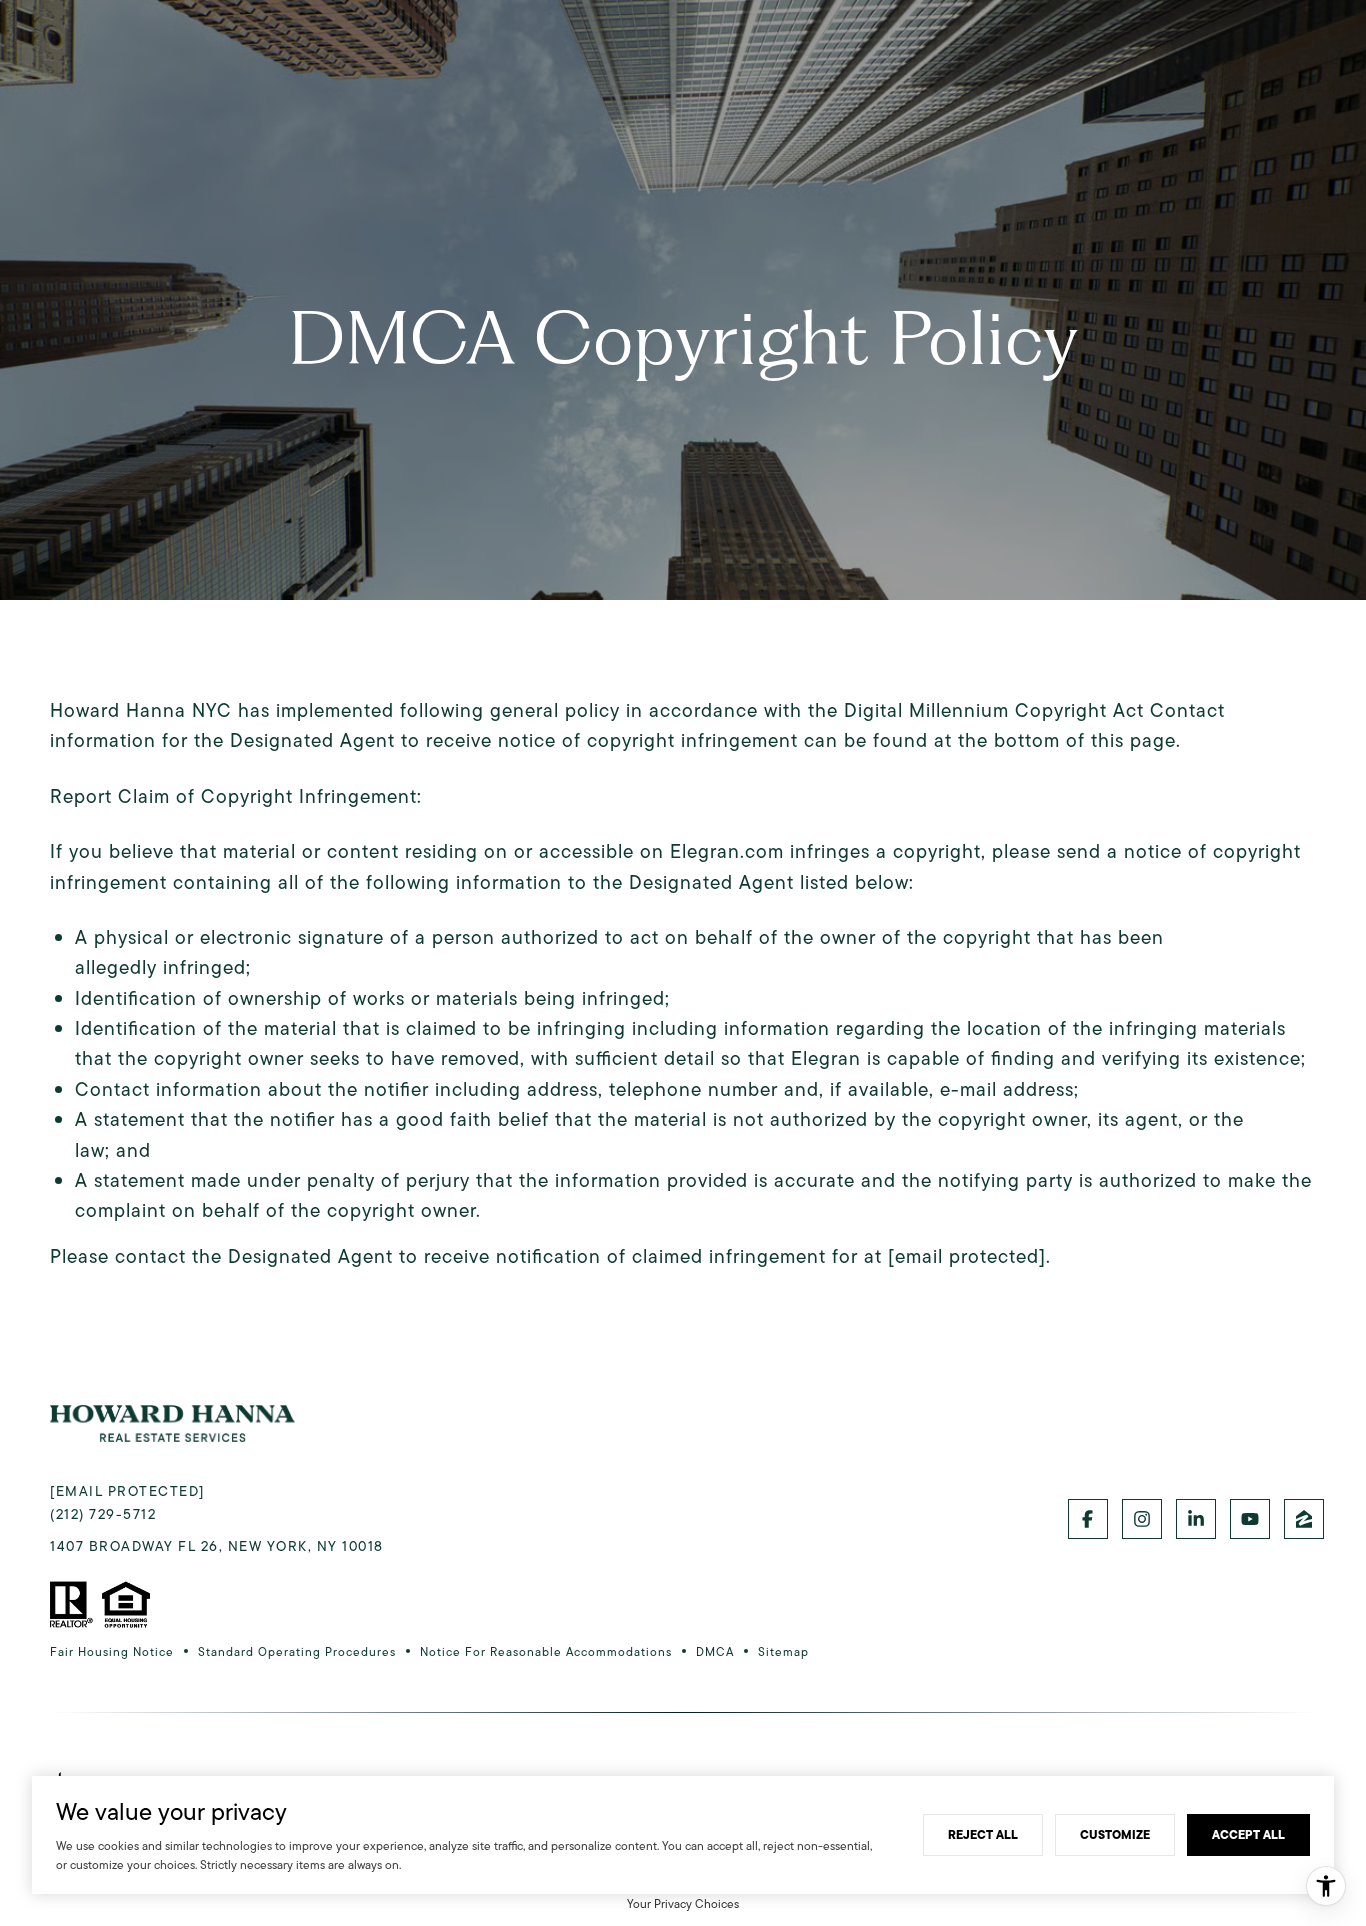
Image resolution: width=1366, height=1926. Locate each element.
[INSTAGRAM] (1142, 1519)
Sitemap (783, 1651)
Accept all (1248, 1834)
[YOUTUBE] (1250, 1519)
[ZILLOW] (1304, 1519)
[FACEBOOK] (1088, 1519)
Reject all (983, 1834)
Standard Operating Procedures (297, 1651)
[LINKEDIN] (1196, 1519)
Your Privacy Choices (683, 1903)
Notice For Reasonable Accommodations (546, 1651)
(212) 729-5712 (103, 1514)
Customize (1115, 1834)
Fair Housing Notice (112, 1651)
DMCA (715, 1651)
